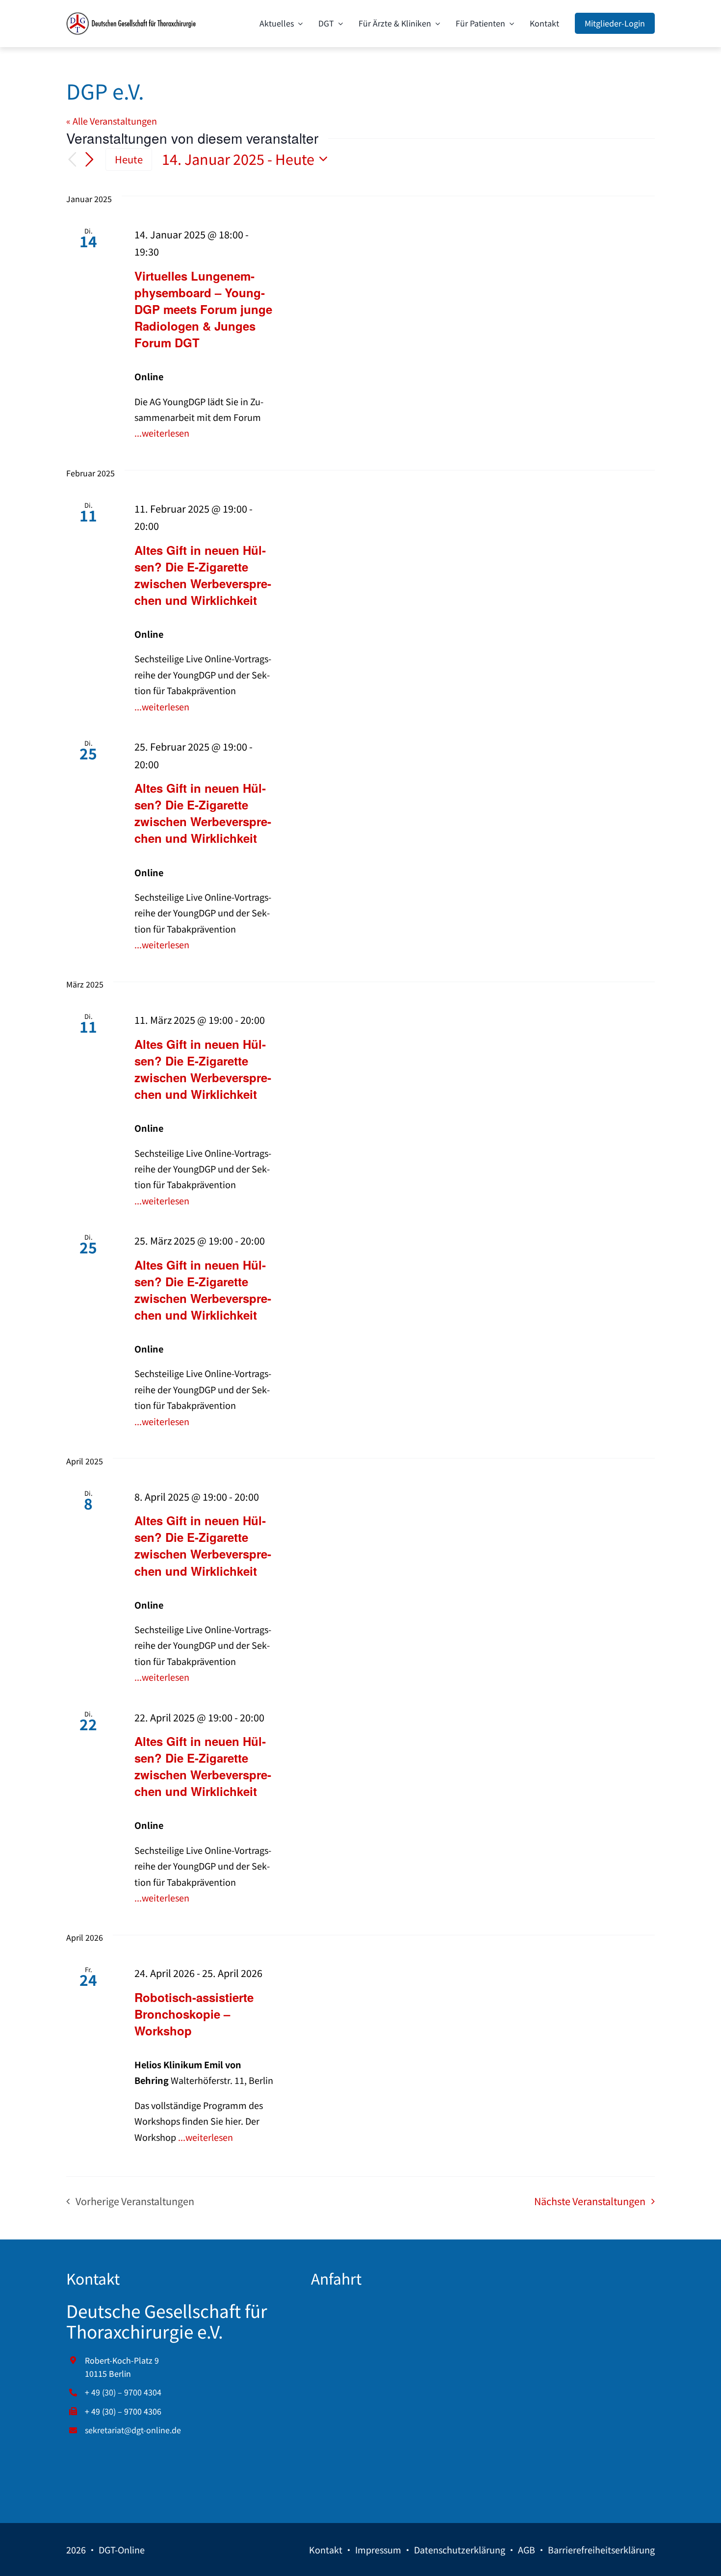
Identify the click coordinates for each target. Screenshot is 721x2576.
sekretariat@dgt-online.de (133, 2430)
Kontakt (326, 2550)
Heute (129, 159)
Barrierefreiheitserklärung (601, 2550)
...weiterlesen (162, 433)
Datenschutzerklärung (460, 2550)
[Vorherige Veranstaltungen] (72, 160)
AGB (527, 2550)
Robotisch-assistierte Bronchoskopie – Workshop (194, 2014)
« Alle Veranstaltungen (112, 121)
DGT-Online (122, 2550)
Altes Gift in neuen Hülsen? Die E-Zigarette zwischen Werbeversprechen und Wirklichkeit (203, 575)
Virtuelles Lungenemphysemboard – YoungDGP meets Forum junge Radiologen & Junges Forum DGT (203, 309)
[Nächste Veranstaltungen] (90, 159)
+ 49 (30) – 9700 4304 (123, 2392)
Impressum (378, 2550)
